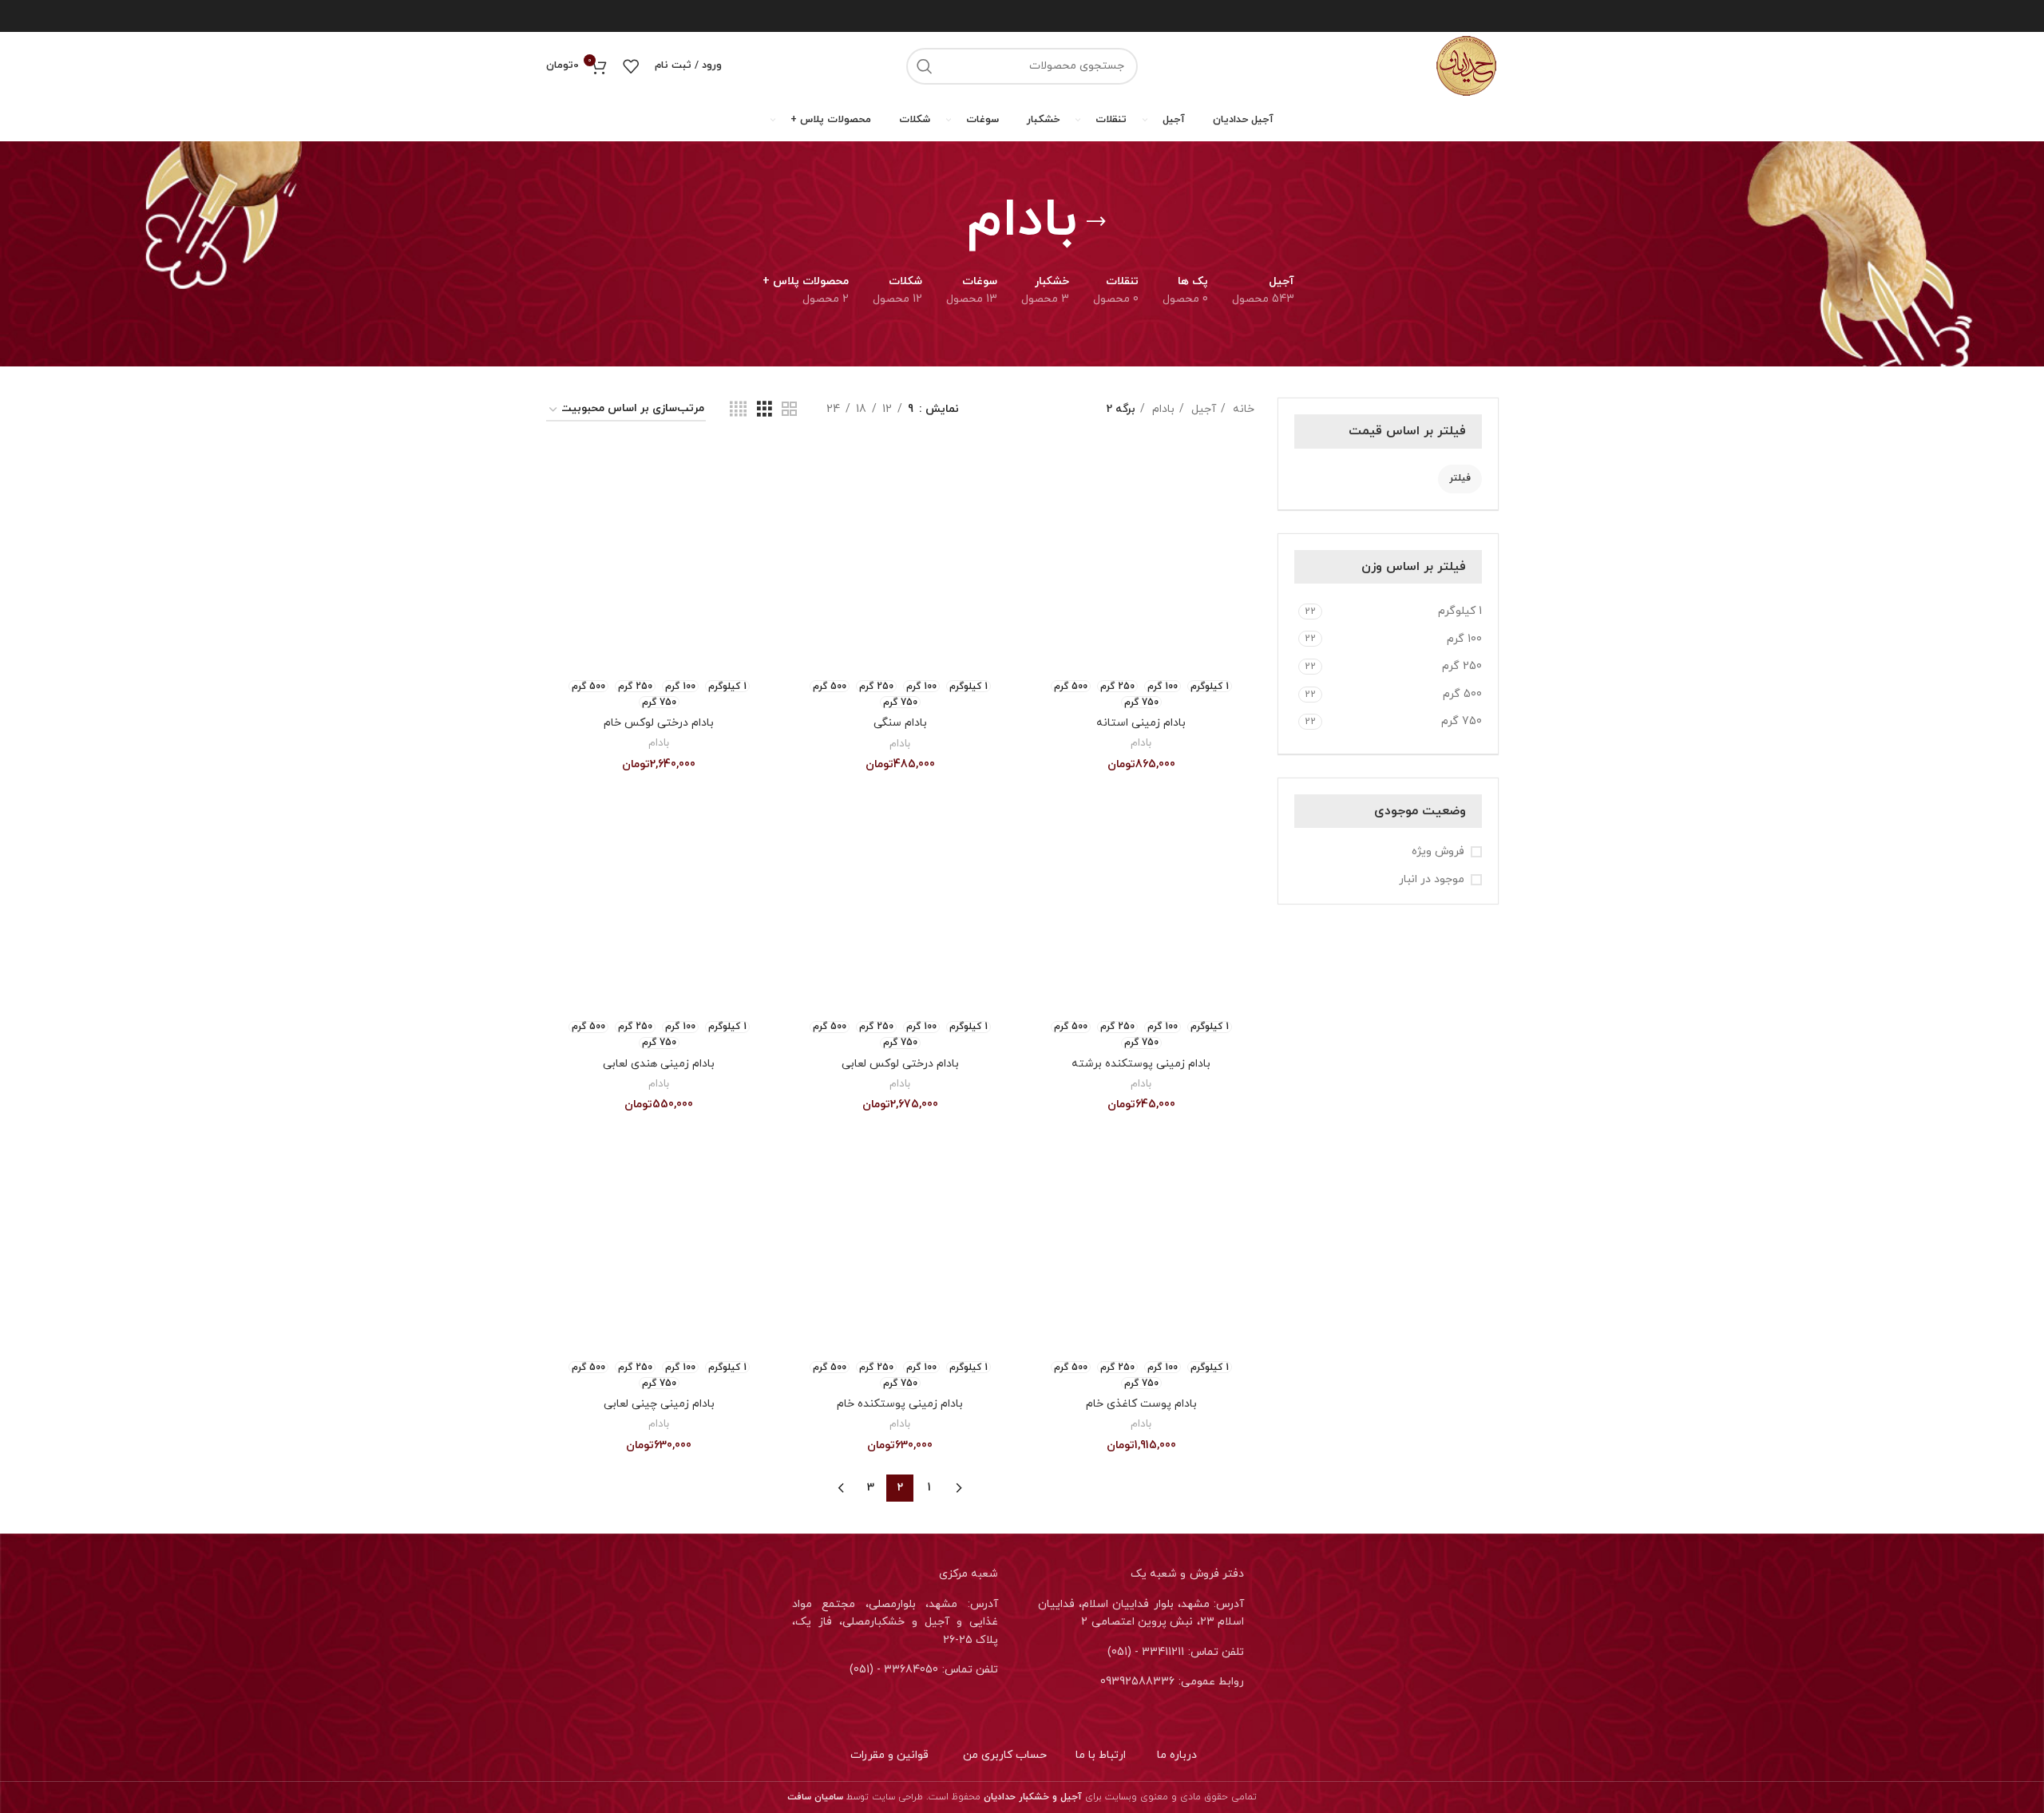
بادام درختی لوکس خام (659, 723)
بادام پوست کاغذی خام (1141, 1404)
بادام (1162, 409)
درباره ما (1177, 1755)
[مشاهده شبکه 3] (765, 410)
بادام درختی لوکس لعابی (900, 1064)
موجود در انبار (1432, 879)
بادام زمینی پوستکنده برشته (1141, 1064)
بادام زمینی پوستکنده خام (900, 1404)
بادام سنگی (900, 723)
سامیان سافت (815, 1797)
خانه (1242, 409)
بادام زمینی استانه (1141, 723)
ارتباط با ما (1101, 1755)
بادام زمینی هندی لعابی (659, 1064)
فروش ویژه (1438, 851)
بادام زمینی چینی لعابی (659, 1404)
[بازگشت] (1096, 222)
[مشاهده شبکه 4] (738, 410)
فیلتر (1460, 478)
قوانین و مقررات (889, 1755)
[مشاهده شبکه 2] (789, 410)
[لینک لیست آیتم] (1145, 1653)
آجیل (1202, 409)
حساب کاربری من (1005, 1755)
